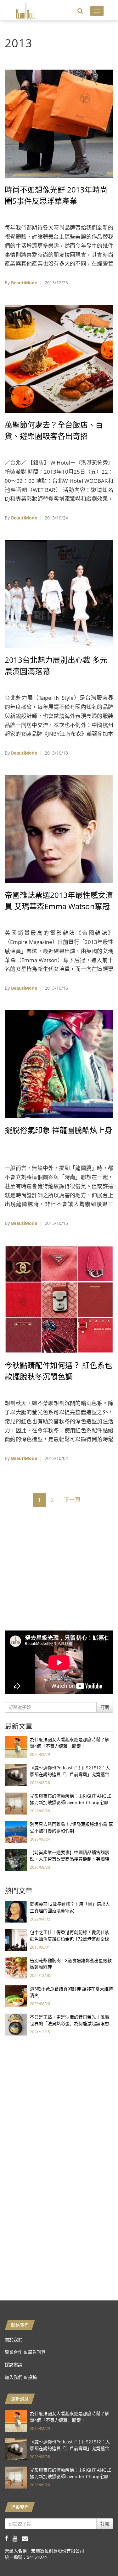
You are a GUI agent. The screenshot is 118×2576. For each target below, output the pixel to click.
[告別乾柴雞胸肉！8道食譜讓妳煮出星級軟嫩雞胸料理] (16, 1968)
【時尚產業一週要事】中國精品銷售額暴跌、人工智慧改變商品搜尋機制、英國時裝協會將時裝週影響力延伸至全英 (70, 1859)
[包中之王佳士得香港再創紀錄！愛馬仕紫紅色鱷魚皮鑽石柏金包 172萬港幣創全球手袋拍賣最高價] (16, 1939)
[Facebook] (9, 2538)
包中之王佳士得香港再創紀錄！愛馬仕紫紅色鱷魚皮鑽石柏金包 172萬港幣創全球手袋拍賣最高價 (70, 1939)
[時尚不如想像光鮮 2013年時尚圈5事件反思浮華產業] (59, 123)
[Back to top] (98, 2556)
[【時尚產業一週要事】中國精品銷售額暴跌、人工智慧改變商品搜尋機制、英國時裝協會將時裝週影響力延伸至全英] (16, 1860)
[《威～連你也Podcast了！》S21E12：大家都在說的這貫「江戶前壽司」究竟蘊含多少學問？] (16, 1775)
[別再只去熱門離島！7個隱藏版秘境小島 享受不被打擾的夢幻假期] (16, 1831)
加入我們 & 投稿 (21, 2377)
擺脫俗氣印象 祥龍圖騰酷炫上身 (59, 1130)
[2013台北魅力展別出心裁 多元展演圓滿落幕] (59, 593)
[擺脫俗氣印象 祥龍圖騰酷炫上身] (59, 1064)
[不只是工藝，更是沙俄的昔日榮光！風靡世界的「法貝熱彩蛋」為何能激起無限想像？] (16, 2024)
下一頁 (72, 1500)
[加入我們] (27, 2538)
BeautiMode (24, 283)
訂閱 (105, 1707)
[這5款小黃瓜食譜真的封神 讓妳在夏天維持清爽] (16, 1996)
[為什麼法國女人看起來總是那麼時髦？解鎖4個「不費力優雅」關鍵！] (16, 1747)
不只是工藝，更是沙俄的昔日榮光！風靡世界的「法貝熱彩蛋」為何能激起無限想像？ (70, 2023)
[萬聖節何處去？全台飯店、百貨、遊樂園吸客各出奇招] (59, 358)
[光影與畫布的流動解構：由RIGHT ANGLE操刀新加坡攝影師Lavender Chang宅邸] (16, 1803)
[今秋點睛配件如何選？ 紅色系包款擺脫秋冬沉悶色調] (59, 1299)
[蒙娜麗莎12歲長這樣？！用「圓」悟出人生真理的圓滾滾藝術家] (16, 1911)
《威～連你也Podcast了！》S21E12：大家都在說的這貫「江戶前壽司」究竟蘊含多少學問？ (70, 1774)
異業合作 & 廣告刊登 (25, 2352)
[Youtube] (17, 2538)
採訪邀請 (14, 2365)
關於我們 (14, 2339)
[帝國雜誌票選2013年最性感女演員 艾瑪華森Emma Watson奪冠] (59, 828)
